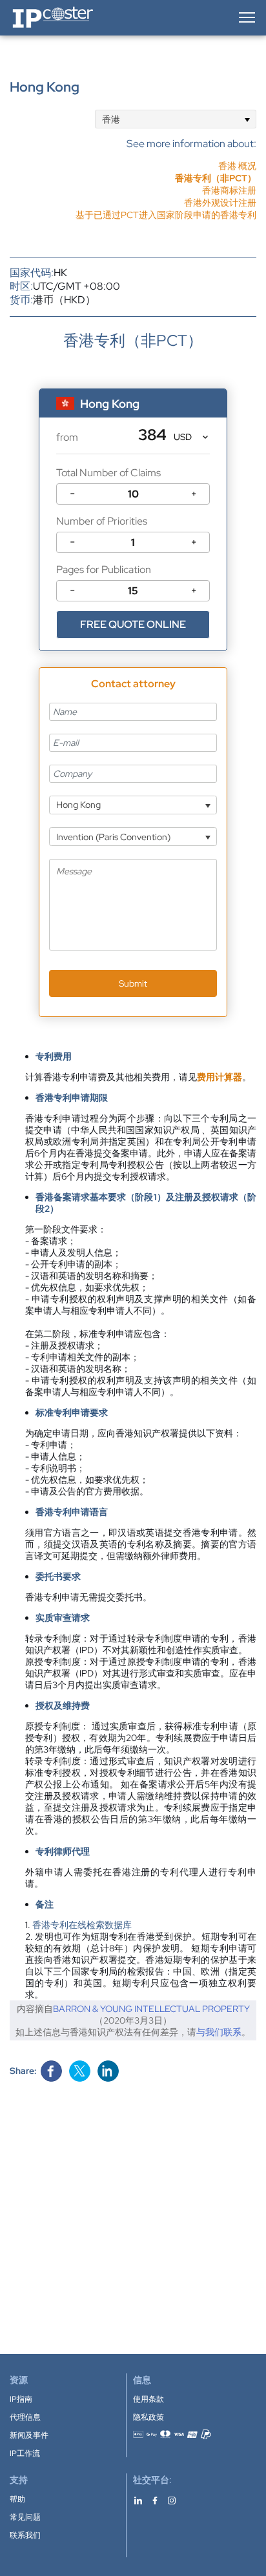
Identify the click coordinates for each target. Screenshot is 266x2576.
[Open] (247, 119)
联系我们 (25, 2535)
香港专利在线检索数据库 (82, 1925)
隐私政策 (148, 2417)
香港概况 (237, 166)
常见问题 (25, 2517)
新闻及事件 (29, 2435)
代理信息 (25, 2417)
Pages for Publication (104, 569)
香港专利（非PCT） (216, 178)
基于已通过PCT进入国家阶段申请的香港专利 (166, 215)
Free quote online (133, 624)
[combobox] (176, 119)
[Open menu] (246, 17)
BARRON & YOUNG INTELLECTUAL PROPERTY (151, 2009)
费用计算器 (220, 1077)
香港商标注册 (229, 190)
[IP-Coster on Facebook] (155, 2500)
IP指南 (21, 2399)
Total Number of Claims (108, 473)
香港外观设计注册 (220, 203)
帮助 (17, 2499)
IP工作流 (25, 2453)
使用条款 (148, 2399)
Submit (133, 983)
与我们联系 (219, 2032)
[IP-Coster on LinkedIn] (138, 2500)
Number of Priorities (102, 521)
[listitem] (166, 178)
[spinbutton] (133, 494)
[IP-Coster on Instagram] (172, 2500)
